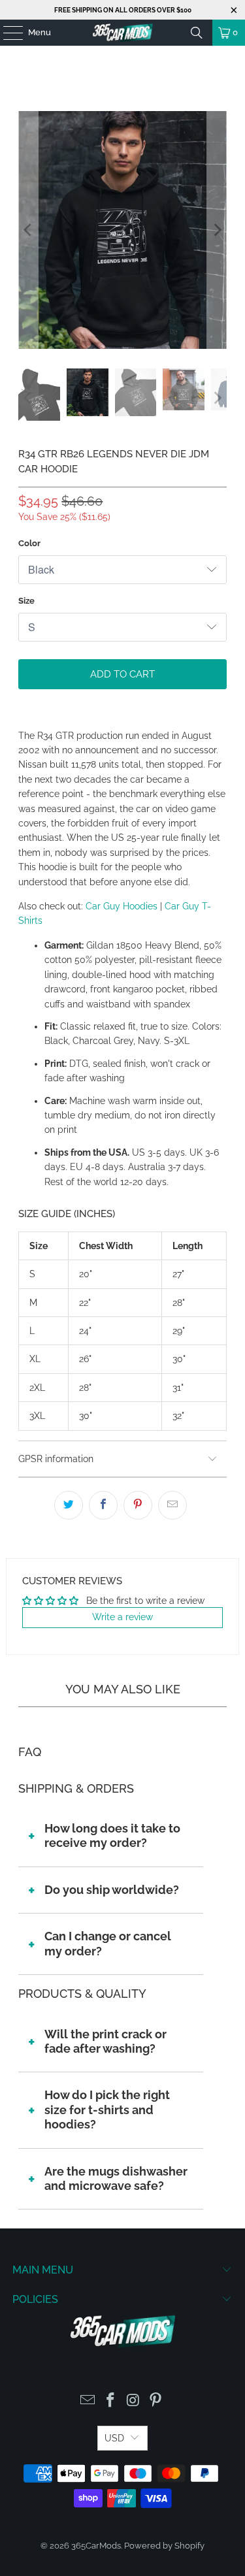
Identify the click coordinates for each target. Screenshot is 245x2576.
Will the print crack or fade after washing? (106, 2041)
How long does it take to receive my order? (112, 1835)
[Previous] (28, 230)
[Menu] (7, 33)
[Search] (197, 33)
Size (26, 601)
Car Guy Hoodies (122, 906)
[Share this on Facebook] (103, 1505)
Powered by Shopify (164, 2546)
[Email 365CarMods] (88, 2401)
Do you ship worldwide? (112, 1890)
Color (29, 543)
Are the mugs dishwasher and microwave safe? (116, 2178)
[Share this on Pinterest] (138, 1505)
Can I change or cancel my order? (108, 1943)
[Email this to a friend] (172, 1505)
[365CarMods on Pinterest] (156, 2401)
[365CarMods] (123, 33)
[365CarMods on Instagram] (133, 2401)
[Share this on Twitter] (69, 1505)
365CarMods (96, 2546)
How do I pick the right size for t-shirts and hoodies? (107, 2110)
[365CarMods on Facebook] (110, 2401)
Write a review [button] (122, 1617)
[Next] (217, 230)
